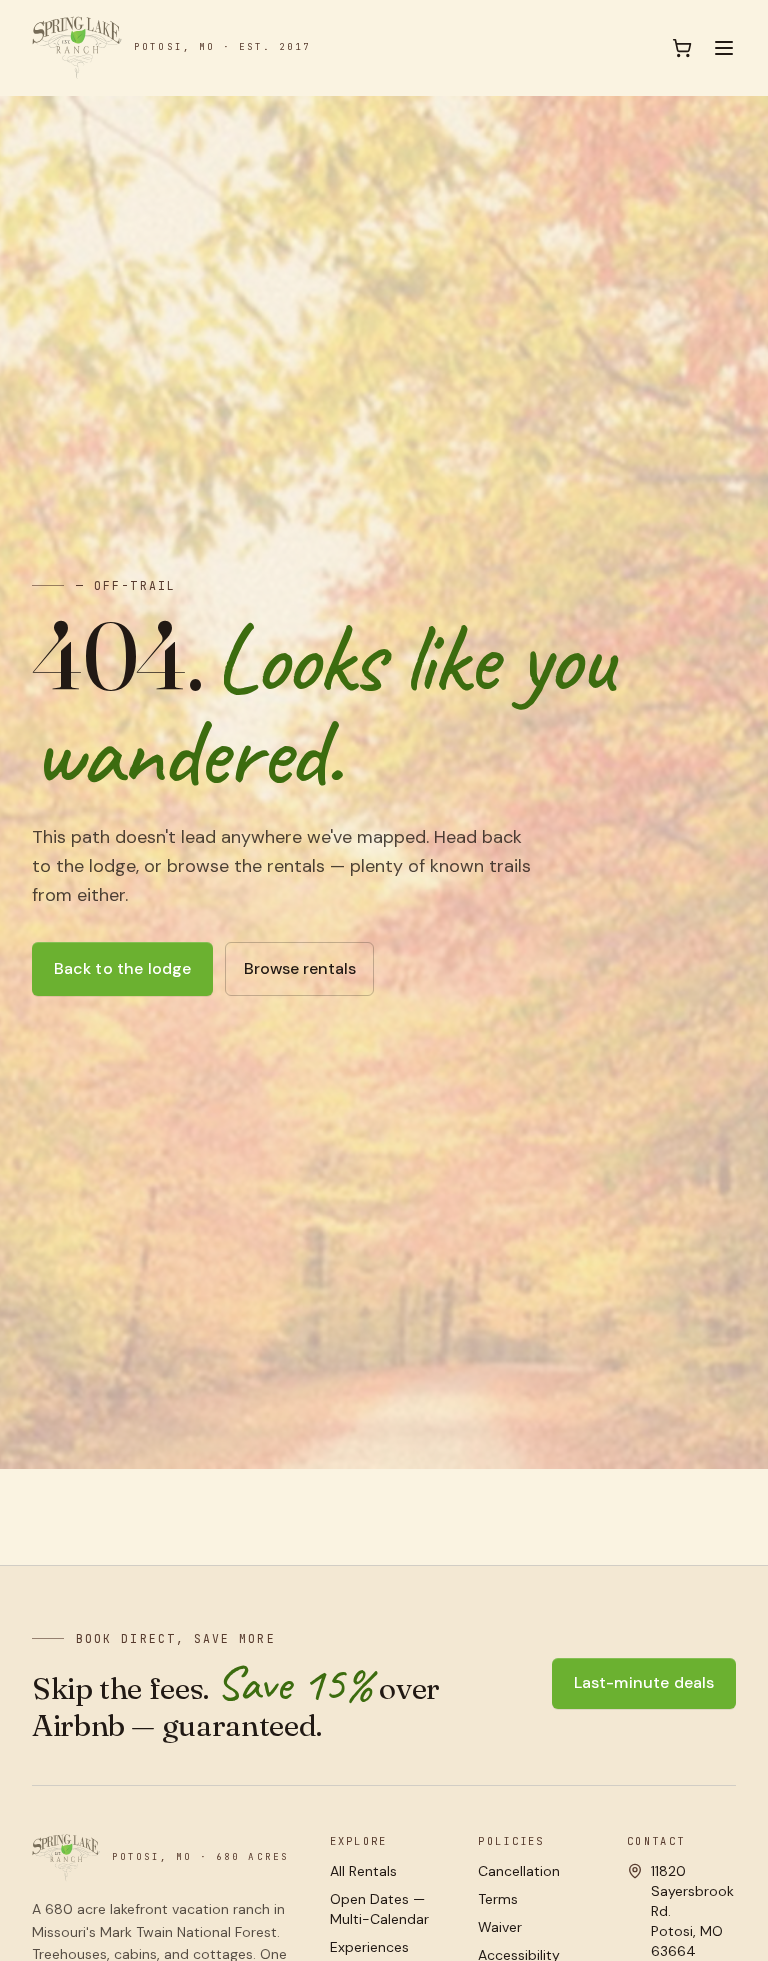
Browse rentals (300, 968)
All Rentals (363, 1871)
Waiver (500, 1927)
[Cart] (682, 48)
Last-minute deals (644, 1682)
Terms (498, 1899)
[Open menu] (724, 48)
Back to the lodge (123, 968)
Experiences (369, 1947)
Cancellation (519, 1871)
